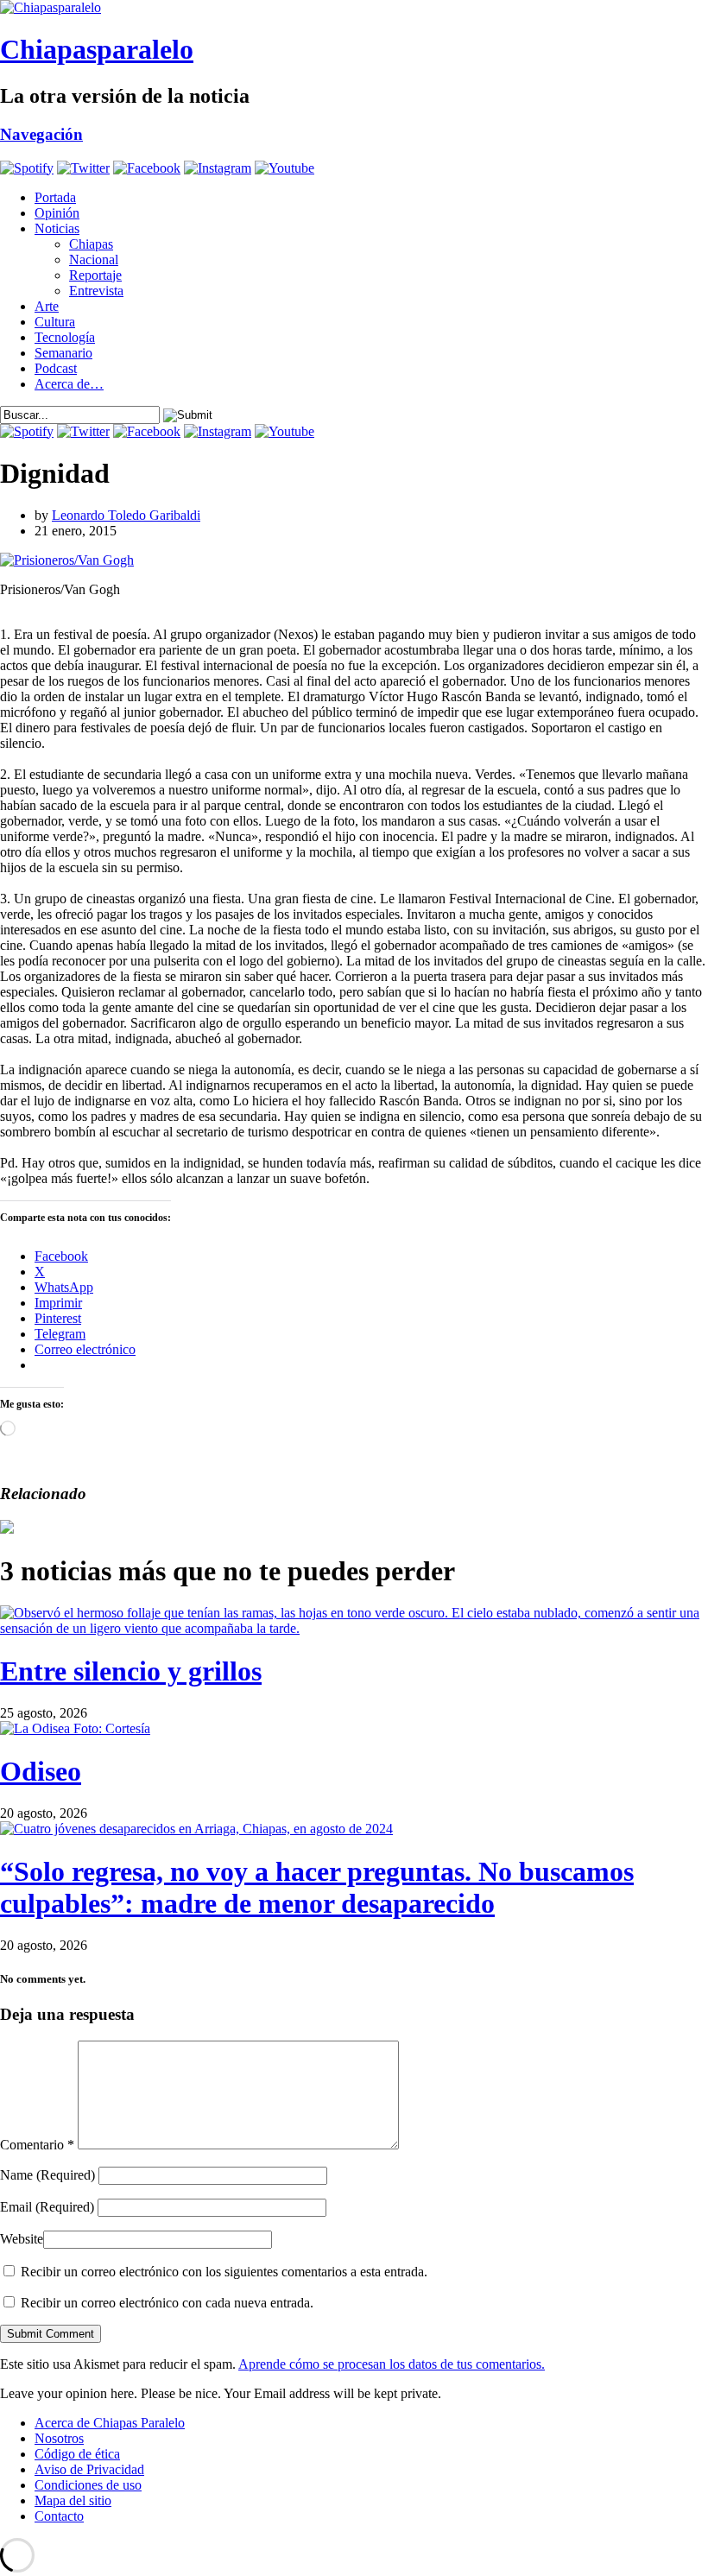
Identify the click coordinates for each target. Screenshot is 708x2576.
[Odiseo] (75, 1728)
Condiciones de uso (88, 2485)
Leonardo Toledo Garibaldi (126, 515)
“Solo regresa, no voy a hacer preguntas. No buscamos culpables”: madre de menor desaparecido (317, 1887)
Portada (55, 197)
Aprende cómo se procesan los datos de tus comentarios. (392, 2364)
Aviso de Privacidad (89, 2469)
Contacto (59, 2516)
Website (22, 2239)
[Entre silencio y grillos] (354, 1628)
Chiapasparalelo (97, 49)
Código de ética (77, 2454)
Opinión (57, 213)
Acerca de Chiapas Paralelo (110, 2423)
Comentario (37, 2145)
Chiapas (91, 244)
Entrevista (96, 291)
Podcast (56, 368)
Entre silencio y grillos (131, 1671)
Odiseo (41, 1771)
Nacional (94, 259)
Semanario (63, 353)
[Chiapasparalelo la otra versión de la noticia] (354, 8)
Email (47, 2207)
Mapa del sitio (73, 2500)
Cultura (55, 322)
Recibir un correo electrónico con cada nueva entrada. (167, 2303)
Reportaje (95, 275)
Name (47, 2175)
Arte (47, 306)
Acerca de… (69, 384)
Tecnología (65, 337)
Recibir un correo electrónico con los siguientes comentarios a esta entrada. (224, 2272)
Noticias (57, 228)
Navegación (41, 134)
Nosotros (59, 2438)
